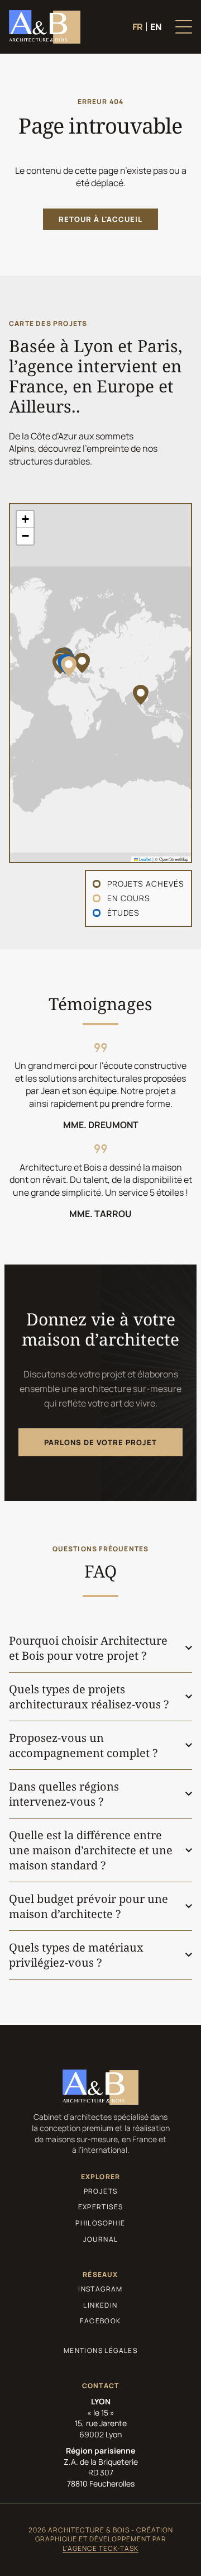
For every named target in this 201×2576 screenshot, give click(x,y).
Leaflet (145, 859)
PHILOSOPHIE (100, 2223)
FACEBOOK (100, 2321)
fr (138, 27)
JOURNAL (101, 2239)
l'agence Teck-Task (100, 2548)
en (156, 27)
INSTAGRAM (100, 2289)
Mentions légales (100, 2351)
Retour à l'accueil (100, 219)
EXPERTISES (101, 2207)
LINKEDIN (100, 2305)
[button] (69, 666)
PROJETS (101, 2191)
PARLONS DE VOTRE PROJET (100, 1442)
